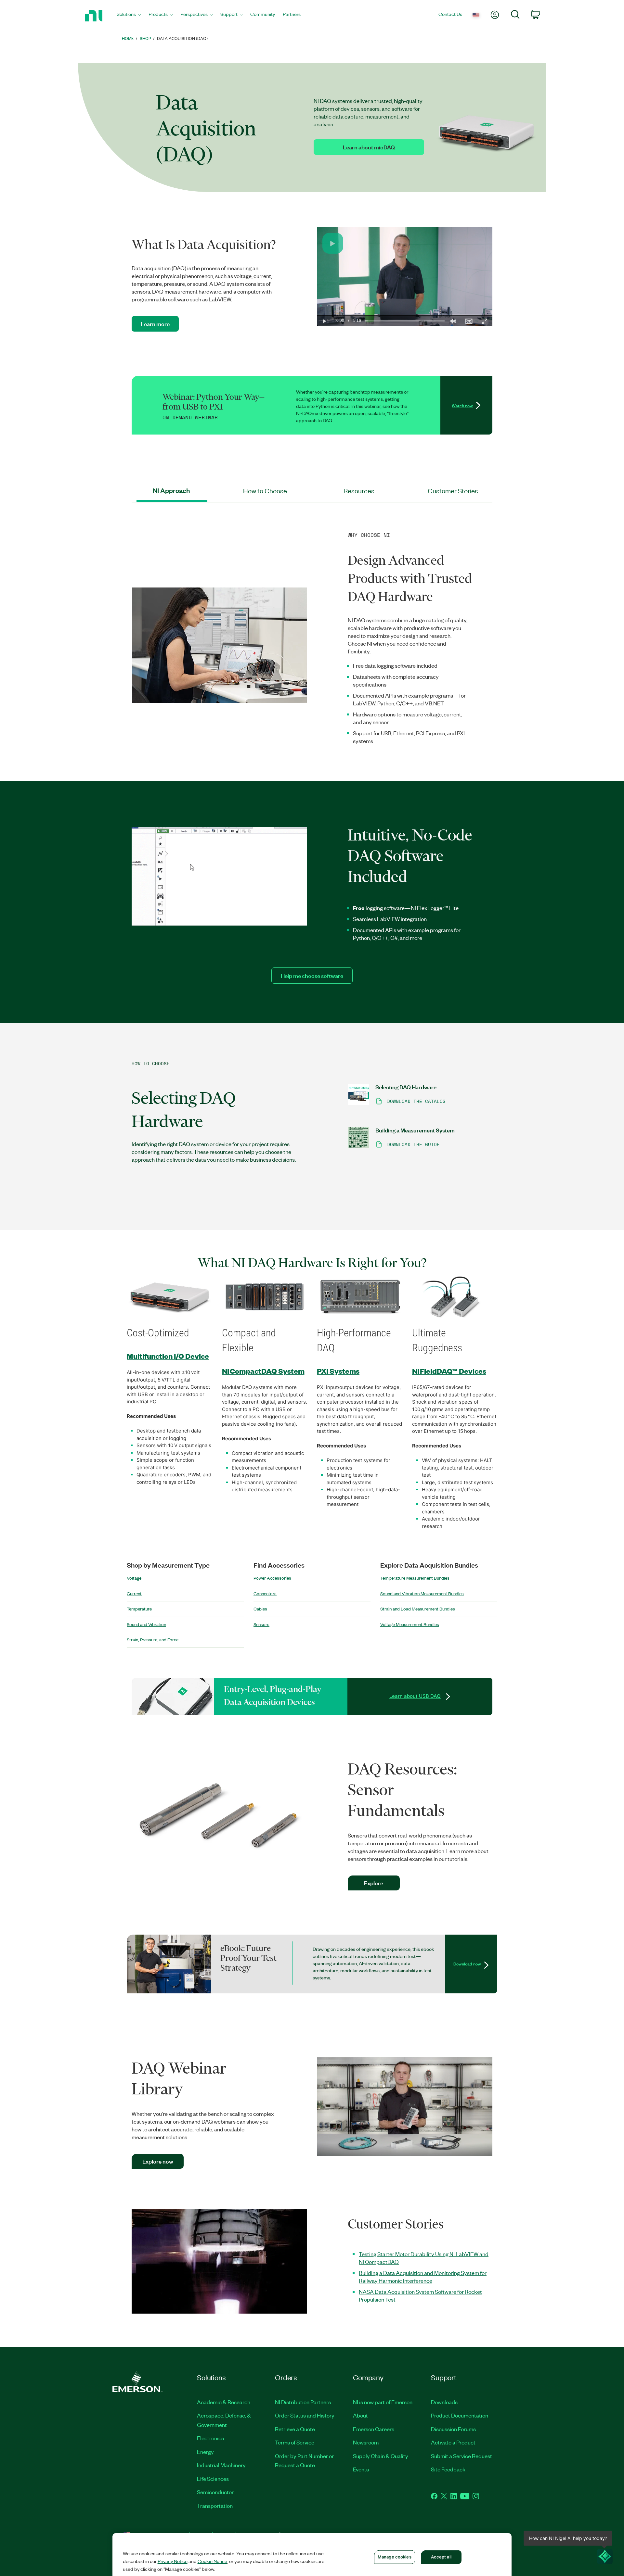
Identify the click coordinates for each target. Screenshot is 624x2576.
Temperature (139, 1609)
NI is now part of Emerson (383, 2402)
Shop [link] (145, 38)
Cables (260, 1609)
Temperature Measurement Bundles (415, 1578)
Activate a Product (453, 2442)
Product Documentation (460, 2415)
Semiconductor (215, 2492)
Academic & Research (224, 2402)
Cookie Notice (212, 2561)
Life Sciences (213, 2479)
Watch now (462, 405)
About (360, 2415)
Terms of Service (295, 2442)
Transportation (215, 2506)
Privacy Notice (173, 2561)
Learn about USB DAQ (415, 1696)
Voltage (134, 1578)
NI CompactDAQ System (263, 1371)
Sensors (261, 1624)
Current (134, 1593)
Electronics (210, 2438)
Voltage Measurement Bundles (410, 1624)
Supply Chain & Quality (381, 2456)
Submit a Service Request (461, 2456)
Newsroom (366, 2442)
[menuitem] (129, 16)
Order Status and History (305, 2415)
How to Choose (265, 491)
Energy (205, 2452)
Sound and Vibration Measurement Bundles (422, 1593)
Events (361, 2469)
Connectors (265, 1593)
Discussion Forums (453, 2429)
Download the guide (413, 1144)
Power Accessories (272, 1578)
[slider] (405, 321)
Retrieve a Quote (295, 2429)
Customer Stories (453, 491)
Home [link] (128, 38)
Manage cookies (395, 2557)
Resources (359, 491)
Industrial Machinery (221, 2465)
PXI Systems (338, 1371)
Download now (467, 1964)
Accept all (441, 2557)
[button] (333, 243)
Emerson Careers (374, 2429)
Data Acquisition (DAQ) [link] (182, 38)
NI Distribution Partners (303, 2402)
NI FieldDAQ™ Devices (449, 1371)
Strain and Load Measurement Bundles (418, 1609)
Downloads (444, 2402)
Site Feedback (448, 2469)
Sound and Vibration (146, 1624)
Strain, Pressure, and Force (153, 1640)
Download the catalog (416, 1101)
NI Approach (171, 491)
